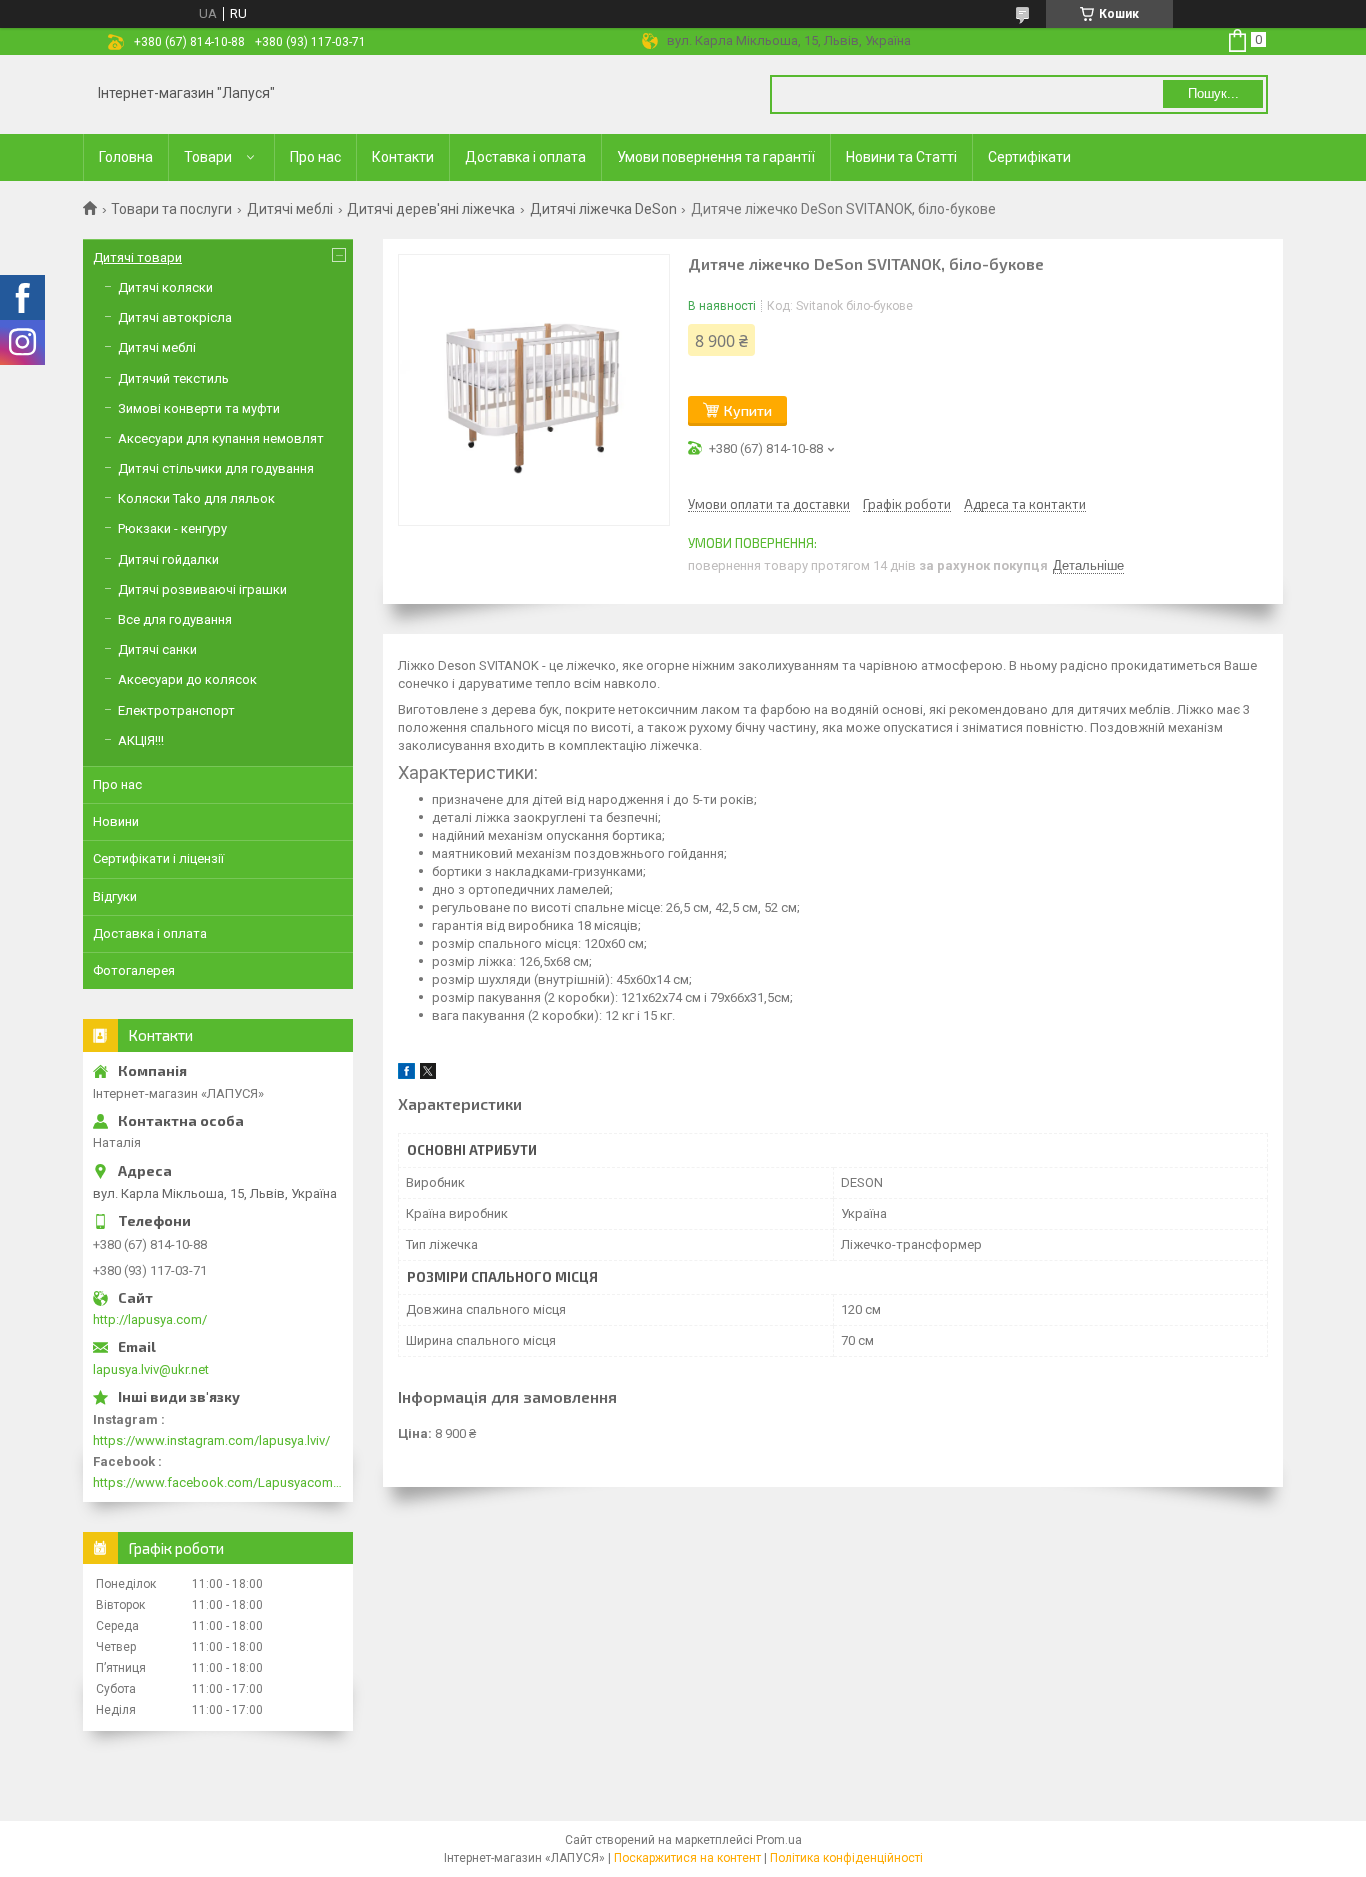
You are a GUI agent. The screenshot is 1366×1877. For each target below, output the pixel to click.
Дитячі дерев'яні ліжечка (431, 209)
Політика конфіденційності (846, 1858)
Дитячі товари (137, 257)
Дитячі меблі (290, 209)
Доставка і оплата (525, 157)
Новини (116, 821)
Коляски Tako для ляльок (196, 498)
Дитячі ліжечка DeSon (603, 209)
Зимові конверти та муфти (199, 408)
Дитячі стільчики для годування (216, 468)
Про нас (315, 157)
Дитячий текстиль (173, 378)
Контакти (403, 157)
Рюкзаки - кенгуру (172, 528)
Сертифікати (1029, 157)
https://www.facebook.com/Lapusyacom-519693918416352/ (218, 1482)
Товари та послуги (171, 209)
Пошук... (1213, 93)
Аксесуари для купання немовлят (221, 438)
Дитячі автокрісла (175, 317)
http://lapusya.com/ (150, 1319)
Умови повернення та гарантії (716, 157)
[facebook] (406, 1074)
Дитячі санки (157, 649)
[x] (428, 1074)
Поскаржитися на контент (687, 1858)
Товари (208, 157)
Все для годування (175, 619)
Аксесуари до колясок (187, 679)
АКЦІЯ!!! (141, 740)
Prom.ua (779, 1840)
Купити (748, 410)
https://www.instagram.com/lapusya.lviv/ (211, 1440)
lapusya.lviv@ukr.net (151, 1369)
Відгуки (115, 896)
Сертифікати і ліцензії (158, 858)
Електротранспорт (176, 710)
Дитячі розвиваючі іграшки (202, 589)
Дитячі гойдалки (168, 559)
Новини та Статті (901, 157)
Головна (126, 157)
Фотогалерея (134, 970)
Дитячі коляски (165, 287)
